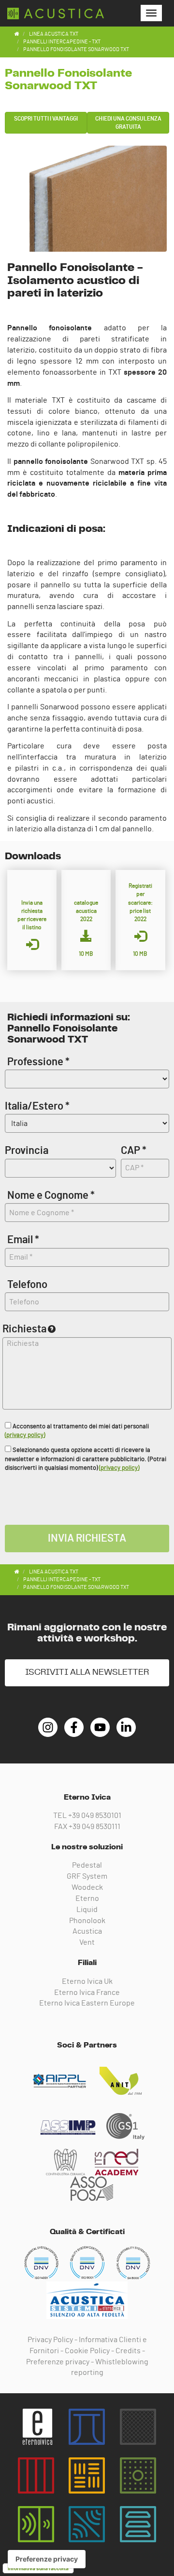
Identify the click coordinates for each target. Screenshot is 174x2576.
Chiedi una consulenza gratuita (128, 123)
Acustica (87, 1931)
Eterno (87, 1898)
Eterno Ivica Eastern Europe (87, 2003)
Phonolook (87, 1921)
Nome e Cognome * (51, 1195)
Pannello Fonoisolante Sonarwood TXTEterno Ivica (56, 14)
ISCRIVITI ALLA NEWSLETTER (87, 1672)
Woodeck (87, 1887)
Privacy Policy (50, 2340)
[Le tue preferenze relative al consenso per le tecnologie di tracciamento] (47, 2559)
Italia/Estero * (37, 1106)
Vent (87, 1942)
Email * (23, 1240)
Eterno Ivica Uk (87, 1981)
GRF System (87, 1876)
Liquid (87, 1910)
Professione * (38, 1062)
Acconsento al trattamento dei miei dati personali (77, 1431)
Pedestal (87, 1865)
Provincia (27, 1151)
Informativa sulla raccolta (38, 2568)
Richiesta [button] (24, 1329)
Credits (128, 2351)
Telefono (27, 1285)
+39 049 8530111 (94, 1827)
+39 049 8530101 (95, 1816)
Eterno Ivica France (87, 1993)
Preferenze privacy (58, 2362)
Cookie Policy (87, 2351)
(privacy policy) (25, 1435)
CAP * (134, 1151)
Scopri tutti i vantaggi (46, 119)
